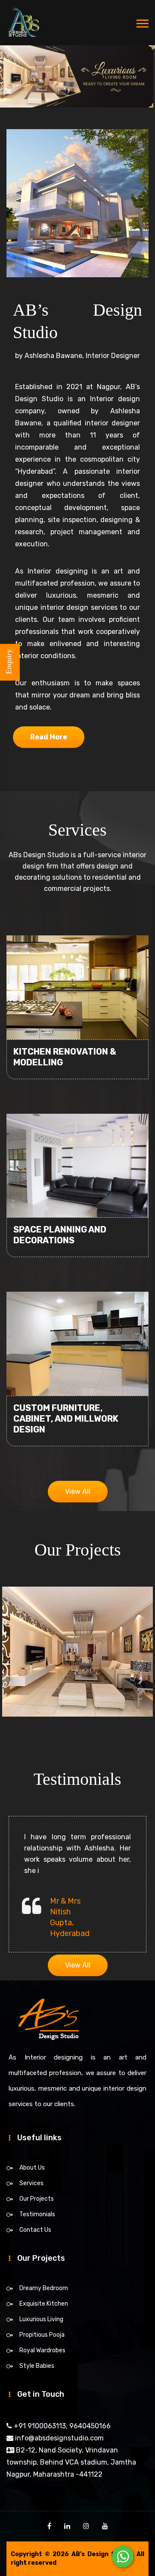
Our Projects (37, 2199)
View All (78, 1491)
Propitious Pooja (42, 2335)
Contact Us (35, 2230)
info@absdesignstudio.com (59, 2438)
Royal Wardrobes (42, 2350)
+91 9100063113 (39, 2426)
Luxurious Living (41, 2319)
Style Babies (37, 2366)
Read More (49, 737)
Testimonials (37, 2214)
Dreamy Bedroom (44, 2288)
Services (31, 2183)
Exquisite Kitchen (44, 2304)
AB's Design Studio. (103, 2554)
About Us (32, 2168)
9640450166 (89, 2426)
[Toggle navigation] (143, 24)
